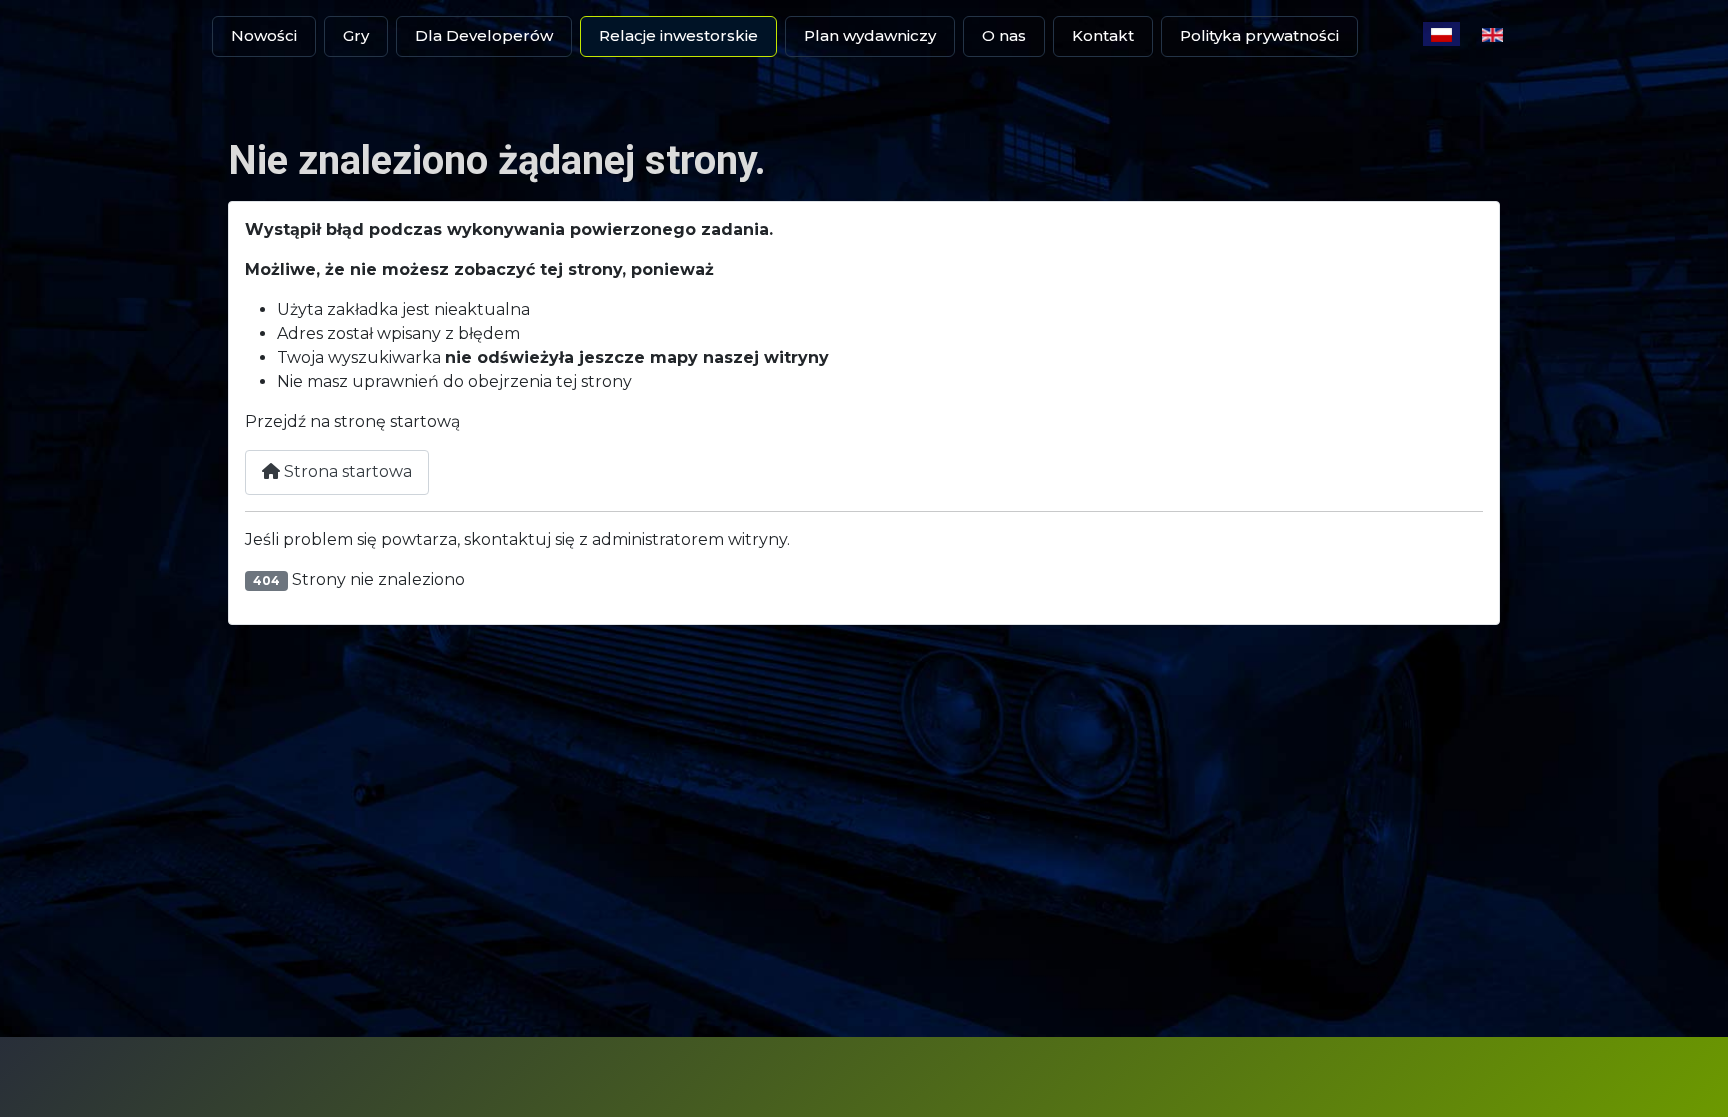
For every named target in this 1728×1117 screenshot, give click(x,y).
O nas (1004, 35)
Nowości (264, 35)
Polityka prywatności (1259, 35)
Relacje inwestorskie (678, 35)
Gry (356, 35)
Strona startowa (346, 471)
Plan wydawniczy (870, 35)
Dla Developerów (484, 35)
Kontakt (1103, 35)
